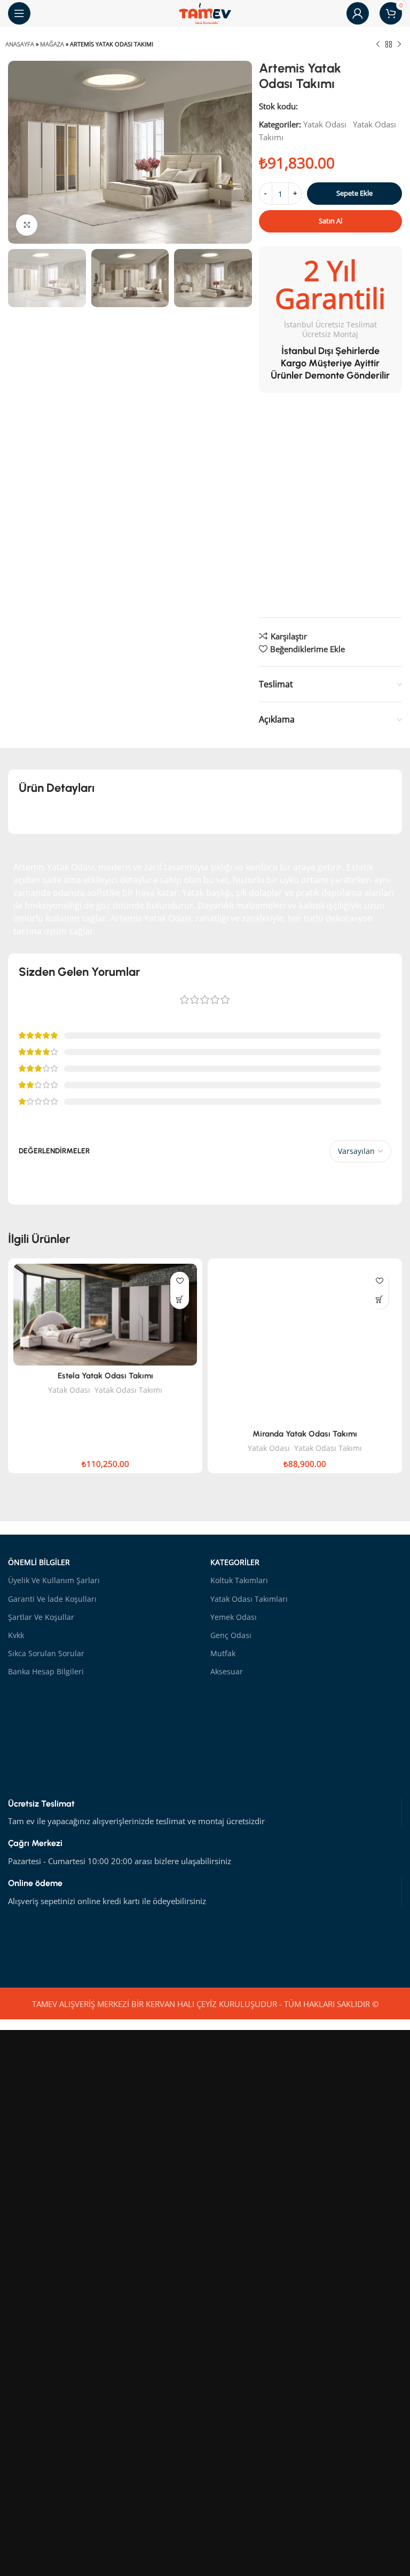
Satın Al (330, 221)
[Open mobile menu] (19, 13)
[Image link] (322, 1946)
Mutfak (223, 1653)
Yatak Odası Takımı (128, 1390)
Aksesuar (227, 1671)
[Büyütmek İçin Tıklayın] (27, 225)
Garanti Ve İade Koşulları (52, 1599)
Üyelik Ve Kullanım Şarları (54, 1580)
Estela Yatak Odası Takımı (105, 1376)
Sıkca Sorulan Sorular (46, 1653)
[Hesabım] (358, 13)
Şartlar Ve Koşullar (41, 1617)
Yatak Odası (325, 124)
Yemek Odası (234, 1617)
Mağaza (52, 44)
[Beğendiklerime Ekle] (180, 1281)
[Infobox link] (205, 1813)
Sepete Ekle (354, 193)
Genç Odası (231, 1635)
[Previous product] (378, 45)
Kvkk (16, 1635)
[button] (180, 1300)
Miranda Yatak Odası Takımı (305, 1434)
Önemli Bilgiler (39, 1562)
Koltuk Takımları (239, 1580)
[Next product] (399, 45)
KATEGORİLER (235, 1562)
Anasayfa (20, 44)
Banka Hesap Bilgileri (46, 1671)
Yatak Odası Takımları (249, 1599)
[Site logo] (205, 12)
